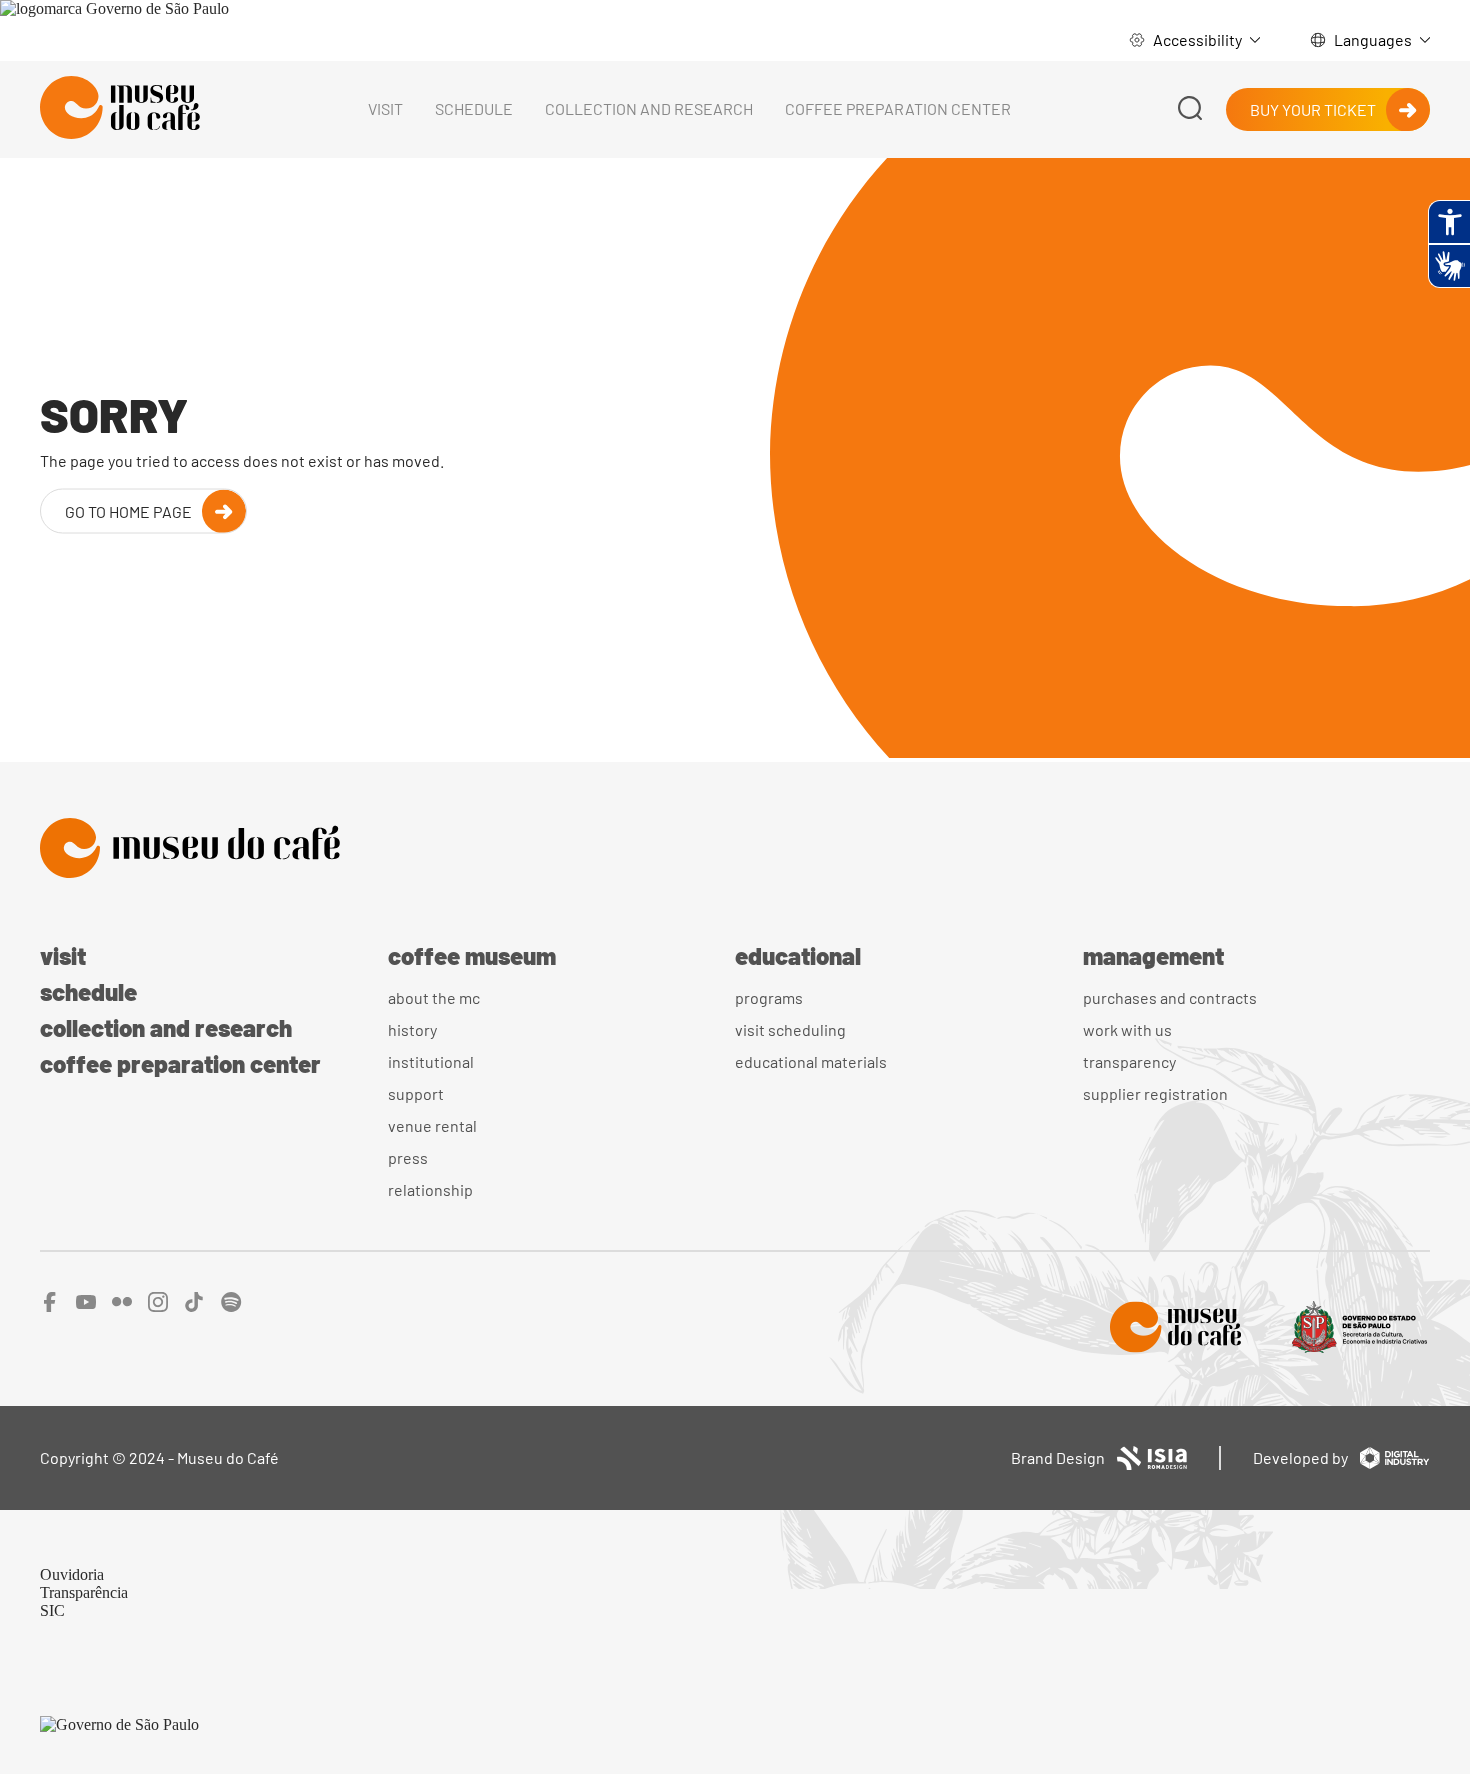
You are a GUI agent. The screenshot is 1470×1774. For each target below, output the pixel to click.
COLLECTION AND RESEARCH (649, 108)
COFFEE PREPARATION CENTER (898, 108)
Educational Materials (811, 1061)
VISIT (385, 108)
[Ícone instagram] (158, 1306)
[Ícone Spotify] (231, 1306)
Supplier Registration (1155, 1093)
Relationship (430, 1189)
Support (416, 1093)
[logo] (120, 109)
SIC (52, 1610)
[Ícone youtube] (86, 1306)
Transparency (1129, 1061)
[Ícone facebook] (50, 1306)
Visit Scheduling (790, 1029)
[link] (114, 8)
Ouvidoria (72, 1574)
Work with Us (1127, 1029)
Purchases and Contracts (1170, 997)
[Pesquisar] (1190, 109)
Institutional (431, 1061)
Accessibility (1197, 39)
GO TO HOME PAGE (128, 510)
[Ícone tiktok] (194, 1306)
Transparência (84, 1592)
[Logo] (735, 850)
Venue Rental (432, 1125)
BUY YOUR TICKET (1313, 109)
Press (408, 1157)
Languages (1373, 39)
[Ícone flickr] (122, 1306)
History (412, 1029)
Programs (769, 997)
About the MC (434, 997)
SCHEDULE (474, 108)
